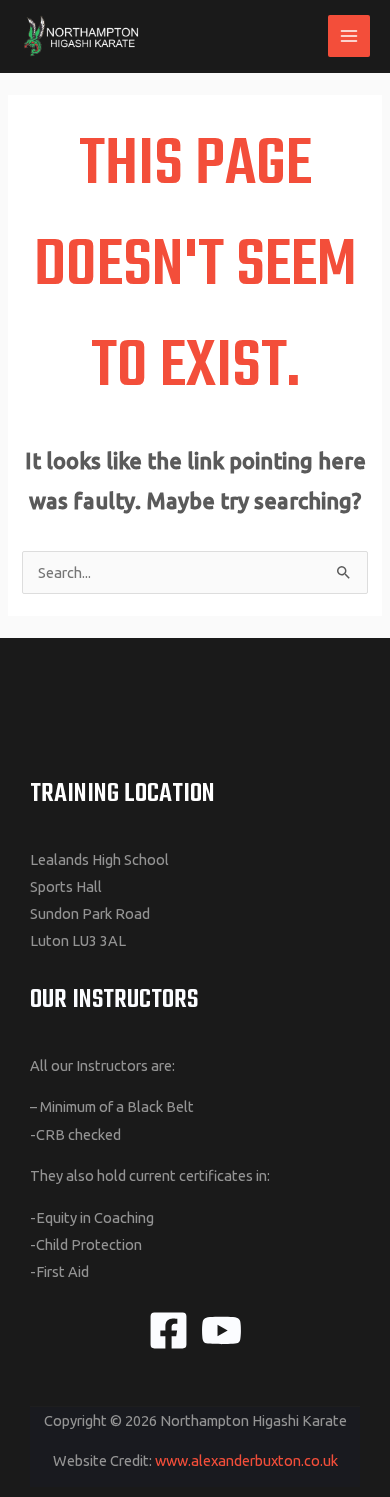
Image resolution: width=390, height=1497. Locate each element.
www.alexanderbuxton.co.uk (246, 1460)
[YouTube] (221, 1330)
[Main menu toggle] (349, 36)
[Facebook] (168, 1330)
